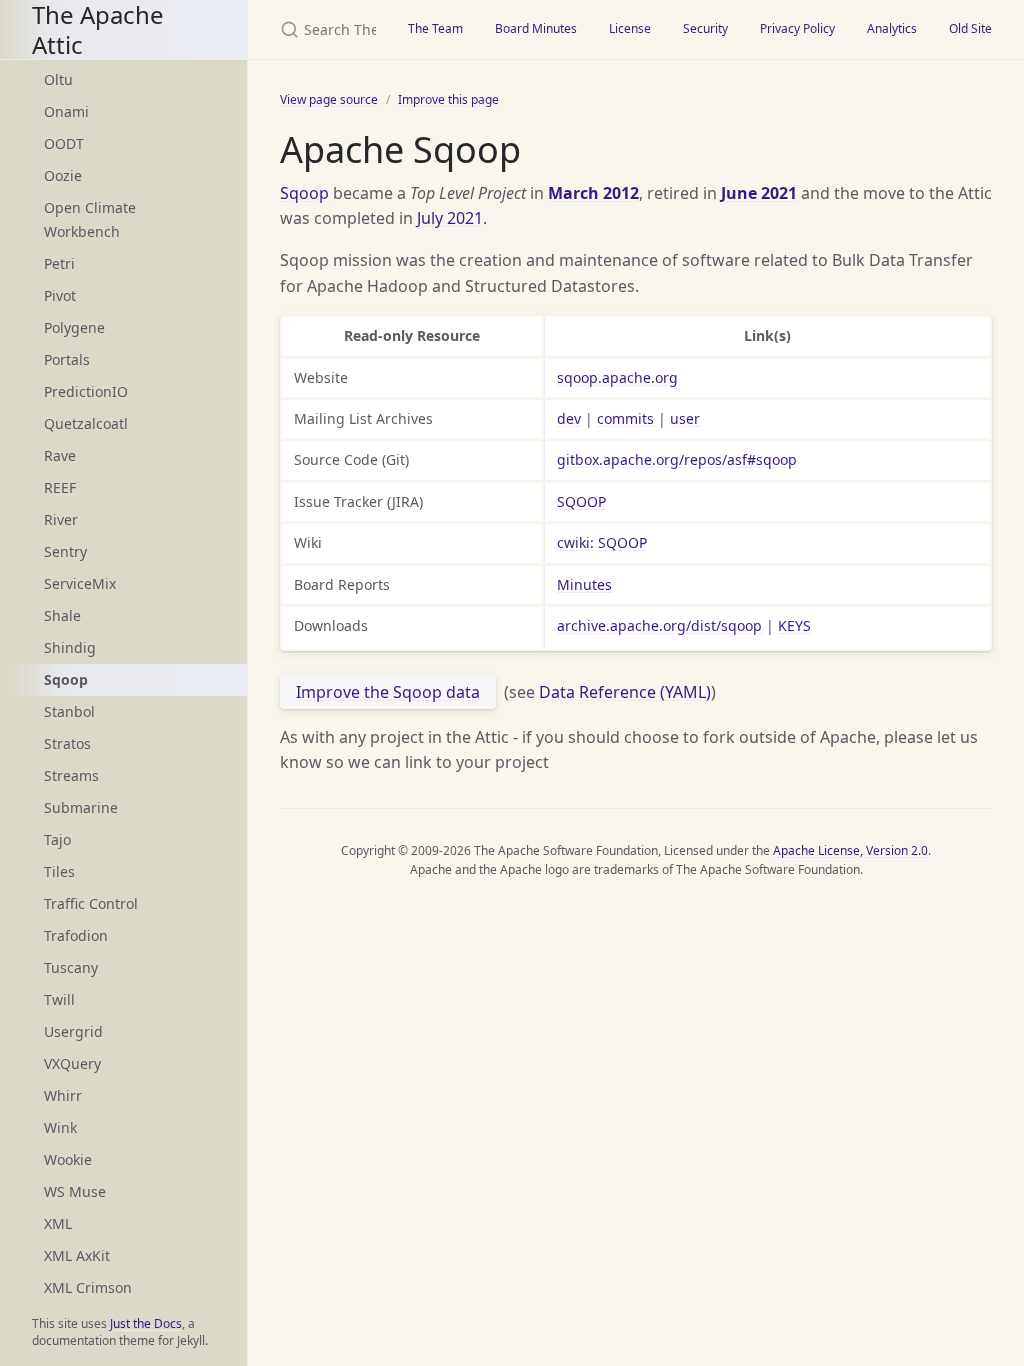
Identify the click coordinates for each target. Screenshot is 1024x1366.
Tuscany (71, 967)
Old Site (970, 28)
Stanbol (69, 711)
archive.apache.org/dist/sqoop (659, 625)
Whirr (63, 1095)
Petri (59, 263)
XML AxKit (77, 1255)
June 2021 (759, 193)
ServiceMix (80, 583)
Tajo (57, 839)
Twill (59, 999)
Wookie (68, 1159)
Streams (71, 775)
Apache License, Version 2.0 (850, 850)
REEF (60, 487)
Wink (60, 1127)
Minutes (584, 584)
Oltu (58, 79)
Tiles (59, 871)
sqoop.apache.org (617, 377)
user (685, 418)
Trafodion (76, 935)
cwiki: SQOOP (602, 542)
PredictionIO (86, 391)
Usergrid (73, 1031)
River (61, 519)
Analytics (892, 28)
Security (705, 28)
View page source (329, 99)
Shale (62, 615)
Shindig (70, 647)
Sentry (65, 551)
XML (58, 1223)
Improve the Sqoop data (388, 692)
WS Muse (75, 1191)
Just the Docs (146, 1323)
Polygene (74, 327)
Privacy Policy (797, 28)
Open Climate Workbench (90, 219)
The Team (435, 28)
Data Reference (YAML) (625, 692)
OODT (64, 143)
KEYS (794, 625)
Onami (66, 111)
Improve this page (448, 99)
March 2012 (593, 193)
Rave (60, 455)
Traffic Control (91, 903)
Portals (67, 359)
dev (569, 418)
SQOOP (581, 501)
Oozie (63, 175)
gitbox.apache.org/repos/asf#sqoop (677, 459)
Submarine (81, 807)
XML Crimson (88, 1287)
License (630, 28)
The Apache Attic (98, 29)
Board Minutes (536, 28)
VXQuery (72, 1063)
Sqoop (304, 193)
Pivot (60, 295)
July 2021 (450, 218)
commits (625, 418)
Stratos (67, 743)
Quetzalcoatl (86, 423)
